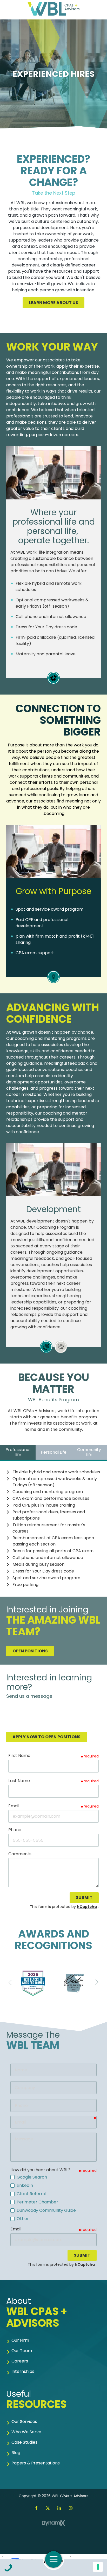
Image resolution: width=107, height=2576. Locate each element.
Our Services (24, 2422)
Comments (20, 1854)
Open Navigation (53, 2559)
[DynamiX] (53, 2523)
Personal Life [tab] (54, 1452)
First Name (19, 1756)
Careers (20, 2361)
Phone (15, 1830)
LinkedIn (59, 2508)
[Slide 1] (53, 678)
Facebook (36, 2508)
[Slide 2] (61, 1347)
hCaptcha (87, 1907)
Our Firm (20, 2340)
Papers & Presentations (36, 2463)
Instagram (71, 2508)
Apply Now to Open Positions (46, 1737)
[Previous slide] (10, 1982)
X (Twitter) (48, 2508)
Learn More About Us (53, 303)
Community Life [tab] (89, 1452)
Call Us (8, 2568)
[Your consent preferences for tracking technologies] (98, 2567)
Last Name (19, 1781)
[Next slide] (97, 1982)
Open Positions (30, 1651)
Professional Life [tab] (18, 1452)
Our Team (22, 2351)
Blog (16, 2453)
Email (14, 1806)
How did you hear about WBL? (40, 2170)
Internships (23, 2371)
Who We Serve (26, 2432)
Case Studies (24, 2442)
